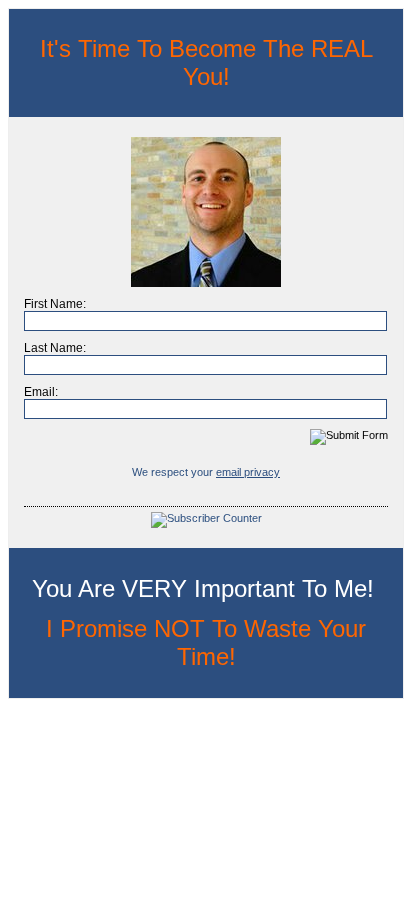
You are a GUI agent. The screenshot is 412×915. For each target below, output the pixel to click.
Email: (41, 392)
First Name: (55, 304)
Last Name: (55, 348)
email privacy (248, 472)
